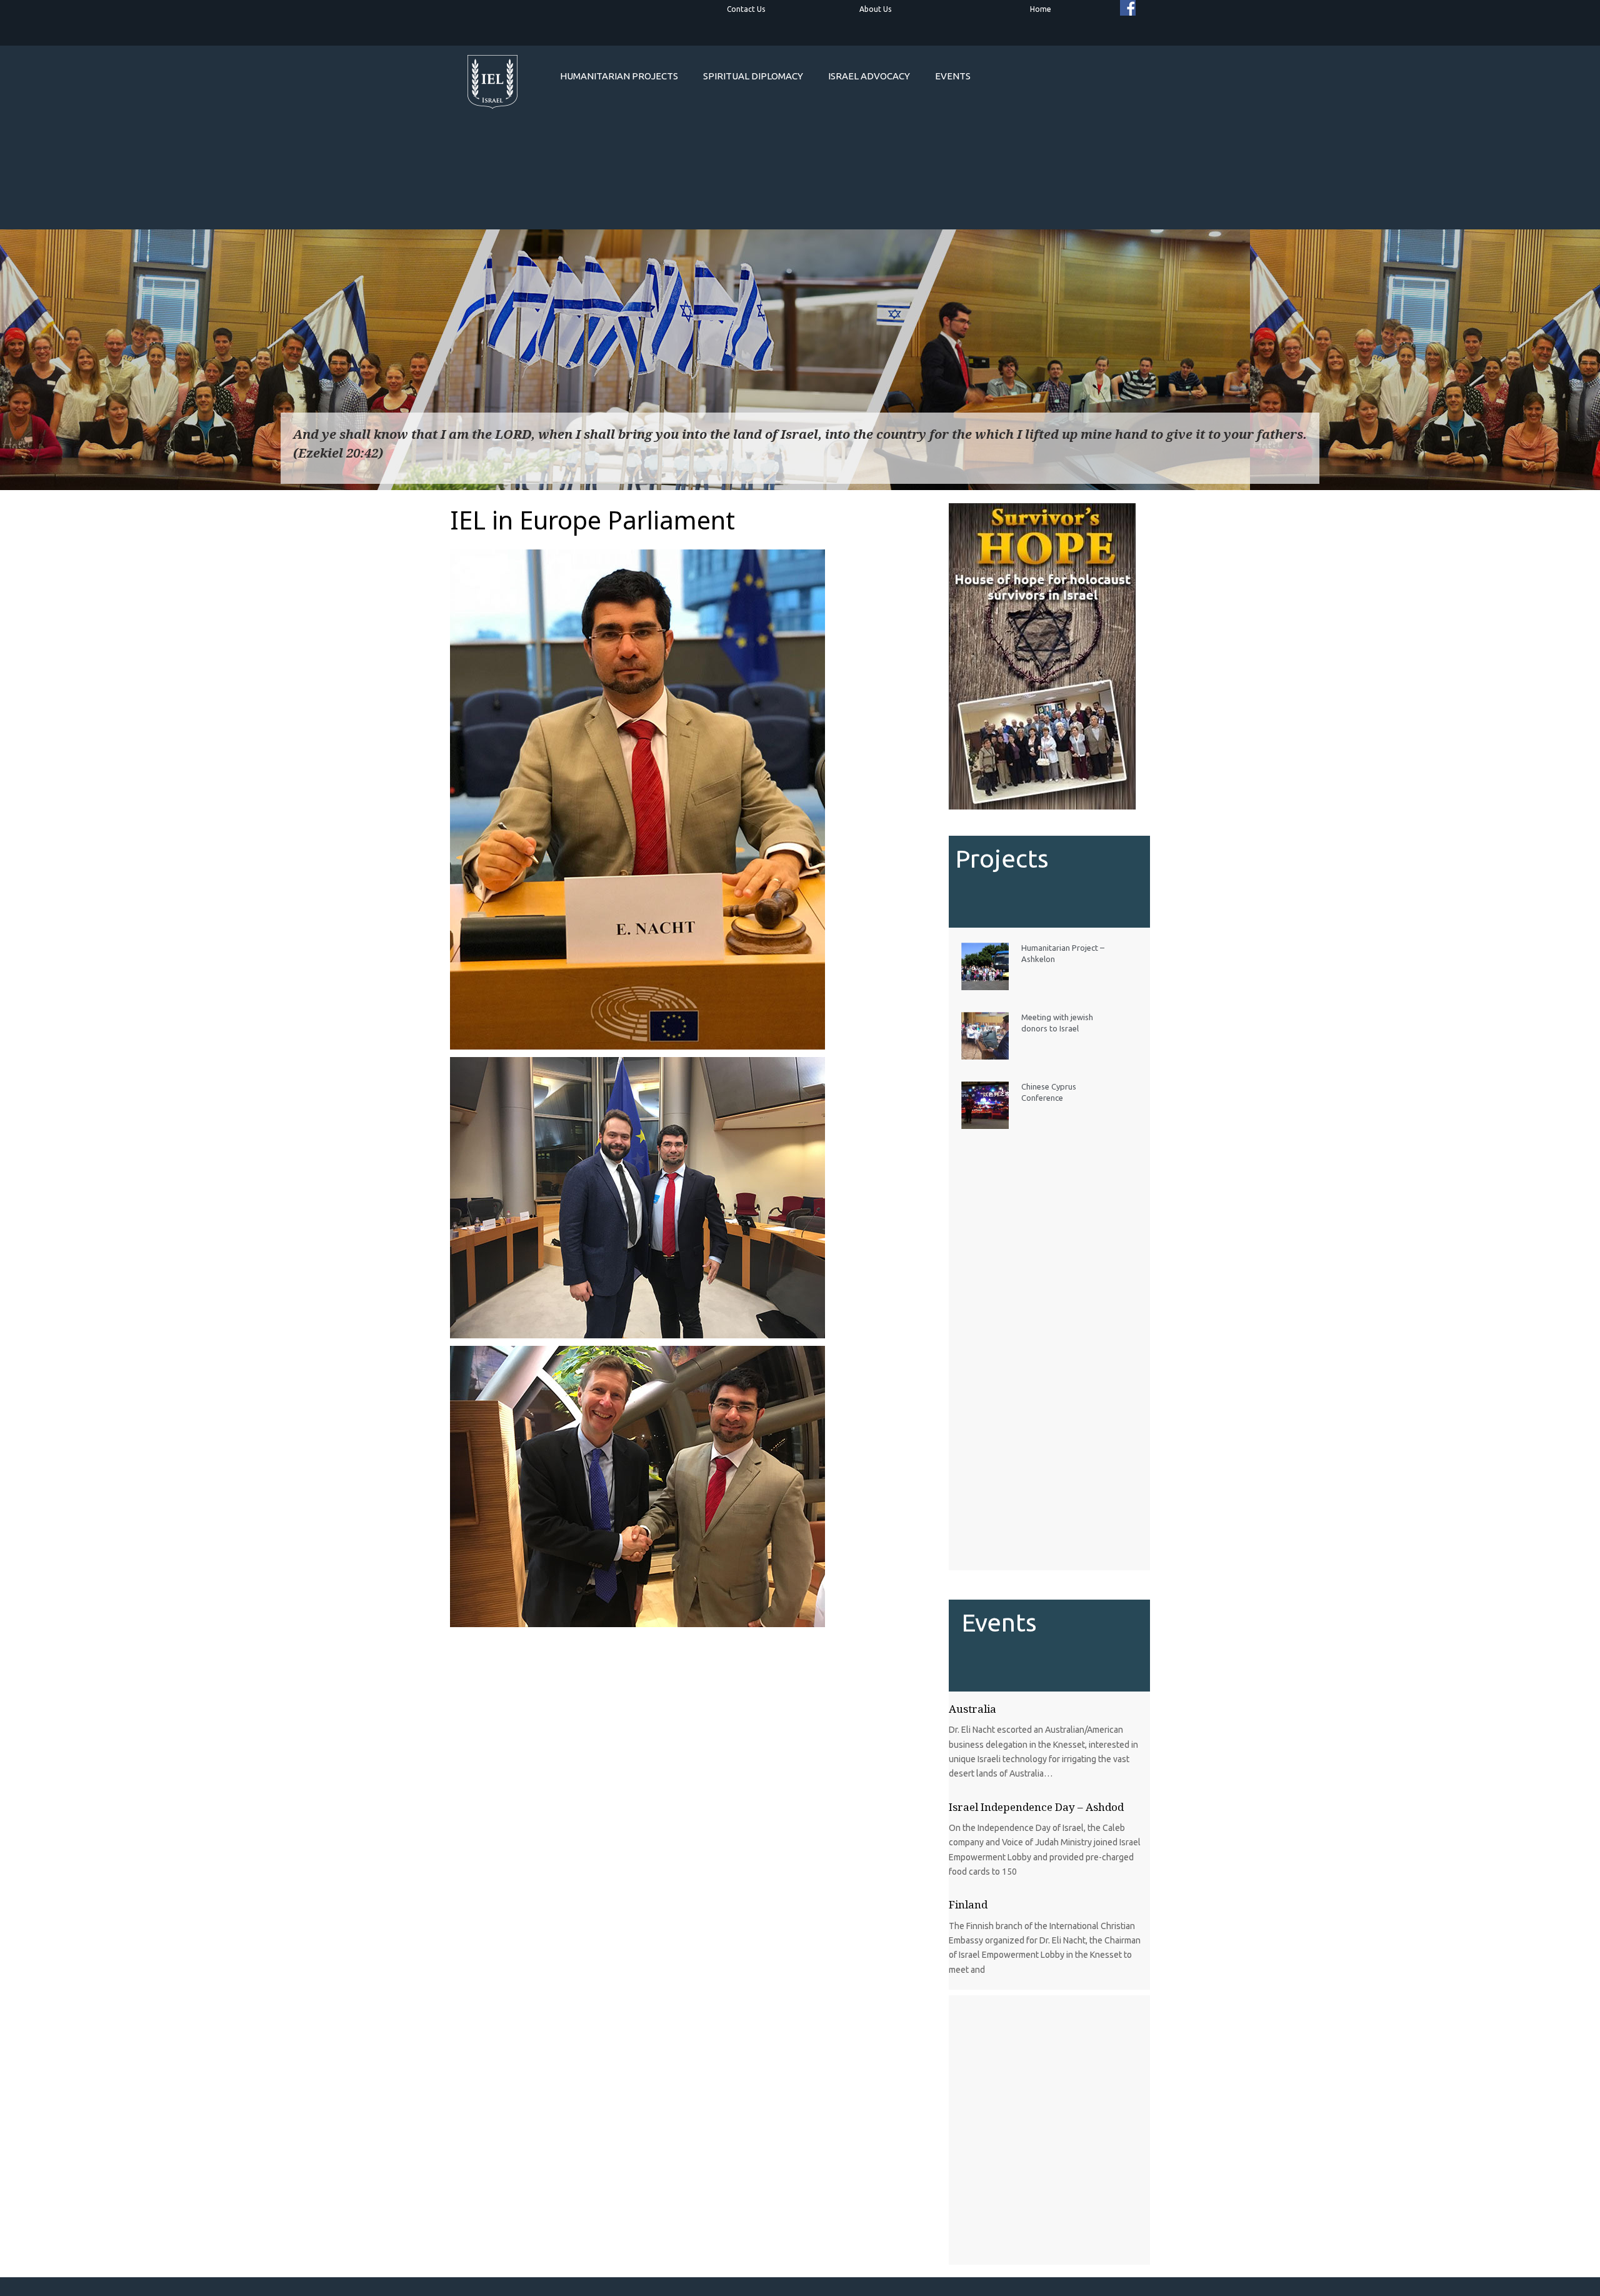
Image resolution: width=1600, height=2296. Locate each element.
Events (953, 76)
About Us (875, 9)
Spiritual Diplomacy (753, 76)
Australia (972, 1709)
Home (1041, 9)
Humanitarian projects (619, 76)
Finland (968, 1904)
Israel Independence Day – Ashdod (1036, 1807)
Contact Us (746, 9)
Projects (1002, 859)
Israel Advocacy (869, 76)
